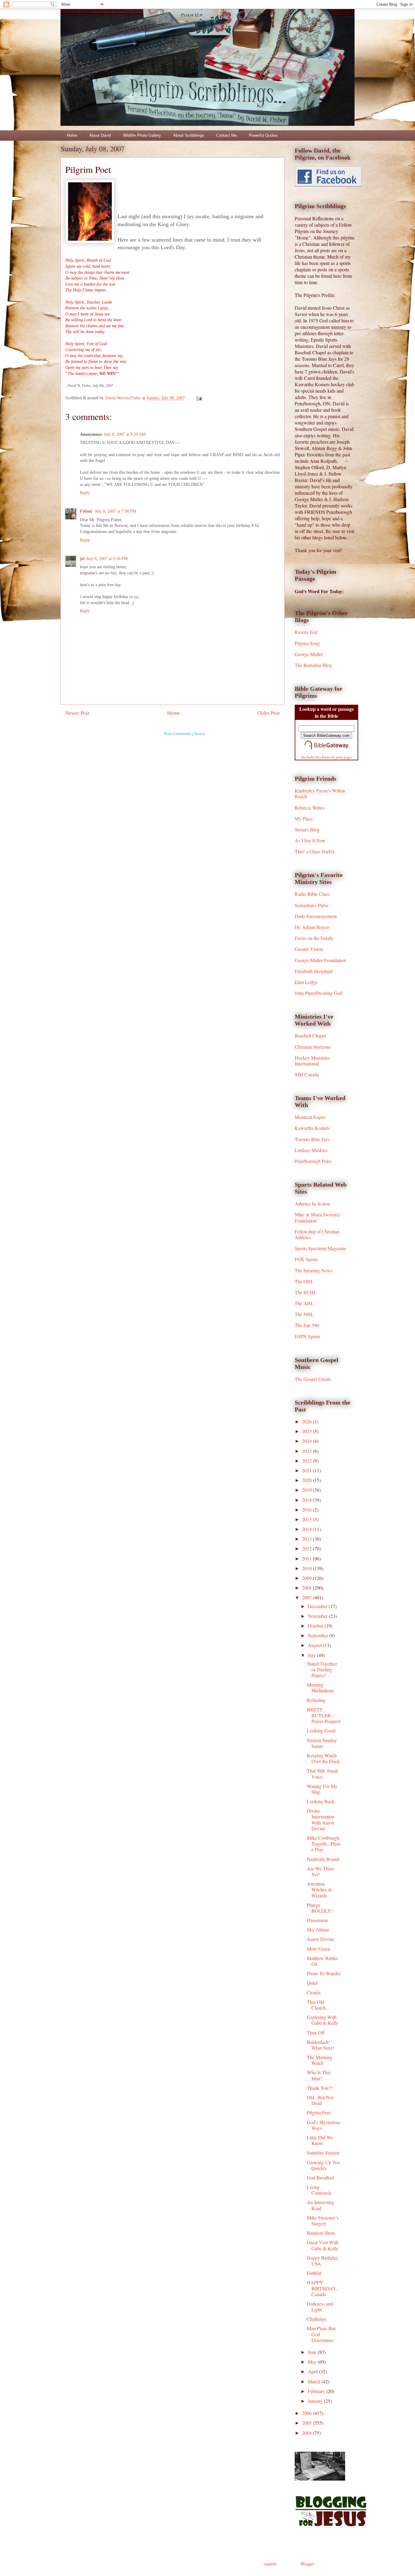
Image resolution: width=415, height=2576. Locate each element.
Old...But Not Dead (320, 2100)
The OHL (304, 1281)
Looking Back (321, 1801)
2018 (307, 1500)
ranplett (270, 2564)
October (316, 1626)
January (316, 2401)
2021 (307, 1470)
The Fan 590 (307, 1325)
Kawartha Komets (312, 1128)
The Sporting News (314, 1270)
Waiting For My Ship (322, 1789)
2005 (307, 2423)
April (313, 2371)
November (318, 1616)
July (312, 1655)
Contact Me (226, 135)
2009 (307, 1578)
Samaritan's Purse (312, 905)
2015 (307, 1519)
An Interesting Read (321, 2205)
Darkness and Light (320, 2306)
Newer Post (77, 713)
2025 (307, 1431)
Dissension (317, 1920)
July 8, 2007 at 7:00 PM (115, 511)
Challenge (317, 2319)
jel (82, 559)
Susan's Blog (307, 829)
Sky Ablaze (318, 1929)
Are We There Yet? (321, 1871)
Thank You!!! (320, 2088)
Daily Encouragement (316, 916)
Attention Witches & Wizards (319, 1889)
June (313, 2352)
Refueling (316, 1700)
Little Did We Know (320, 2140)
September (319, 1635)
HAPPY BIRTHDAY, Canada (322, 2288)
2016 (307, 1510)
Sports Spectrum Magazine (321, 1248)
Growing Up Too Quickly (323, 2165)
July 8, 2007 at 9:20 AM (125, 434)
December (318, 1606)
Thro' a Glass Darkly (315, 851)
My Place (304, 819)
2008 (307, 1588)
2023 (307, 1451)
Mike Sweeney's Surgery (323, 2220)
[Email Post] (199, 398)
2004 (307, 2433)
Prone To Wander (324, 1973)
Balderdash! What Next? (321, 2045)
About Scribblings (189, 135)
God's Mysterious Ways (324, 2125)
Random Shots (321, 2233)
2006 (307, 2413)
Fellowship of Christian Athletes (317, 1234)
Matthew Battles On (322, 1961)
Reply (85, 493)
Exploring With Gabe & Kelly (323, 2020)
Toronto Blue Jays (312, 1139)
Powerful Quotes (263, 135)
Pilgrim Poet (319, 2112)
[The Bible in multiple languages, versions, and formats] (327, 750)
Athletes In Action (312, 1204)
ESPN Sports (307, 1336)
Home (72, 135)
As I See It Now (310, 840)
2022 (307, 1461)
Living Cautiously (319, 2190)
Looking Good (321, 1730)
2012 (307, 1548)
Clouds (314, 1992)
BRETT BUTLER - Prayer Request (324, 1715)
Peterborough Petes (313, 1161)
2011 (307, 1558)
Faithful (314, 2273)
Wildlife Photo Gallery (142, 135)
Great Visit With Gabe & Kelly (323, 2245)
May (313, 2362)
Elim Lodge (306, 982)
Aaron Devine (321, 1939)
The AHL (304, 1303)
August (315, 1645)
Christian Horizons (313, 1047)
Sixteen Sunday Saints (322, 1743)
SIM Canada (307, 1074)
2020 (307, 1480)
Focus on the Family (314, 938)
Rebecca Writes (310, 808)
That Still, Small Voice (322, 1773)
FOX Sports (306, 1259)
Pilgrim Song (307, 643)
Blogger (307, 2564)
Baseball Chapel (310, 1035)
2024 (307, 1441)
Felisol (86, 511)
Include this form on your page (327, 757)
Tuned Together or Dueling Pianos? (322, 1669)
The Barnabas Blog (313, 665)
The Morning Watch (320, 2060)
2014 (307, 1529)
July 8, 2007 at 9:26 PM (107, 559)
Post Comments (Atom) (184, 734)
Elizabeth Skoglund (314, 971)
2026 (307, 1421)
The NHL (304, 1314)
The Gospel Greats (313, 1379)
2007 (307, 1597)
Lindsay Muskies (311, 1150)
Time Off (316, 2033)
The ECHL (306, 1292)
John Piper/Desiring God (319, 993)
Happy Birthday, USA (323, 2261)
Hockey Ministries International (312, 1061)
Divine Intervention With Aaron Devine (321, 1819)
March (315, 2381)
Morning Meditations (320, 1687)
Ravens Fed (306, 632)
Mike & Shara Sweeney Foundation (318, 1217)
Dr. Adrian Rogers (312, 927)
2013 (307, 1539)
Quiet (312, 1983)
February (317, 2391)
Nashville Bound (323, 1859)
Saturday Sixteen (323, 2153)
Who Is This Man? (319, 2075)
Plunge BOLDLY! (320, 1908)
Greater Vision (309, 949)
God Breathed (320, 2177)
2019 (307, 1490)
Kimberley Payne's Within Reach (320, 793)
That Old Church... (318, 2005)
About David (100, 135)
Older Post (269, 713)
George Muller (309, 654)
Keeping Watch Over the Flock (323, 1758)
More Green (319, 1949)
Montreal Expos (310, 1117)
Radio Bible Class (312, 894)
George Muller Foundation (320, 960)
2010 (307, 1568)
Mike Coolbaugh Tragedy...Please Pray (324, 1843)
